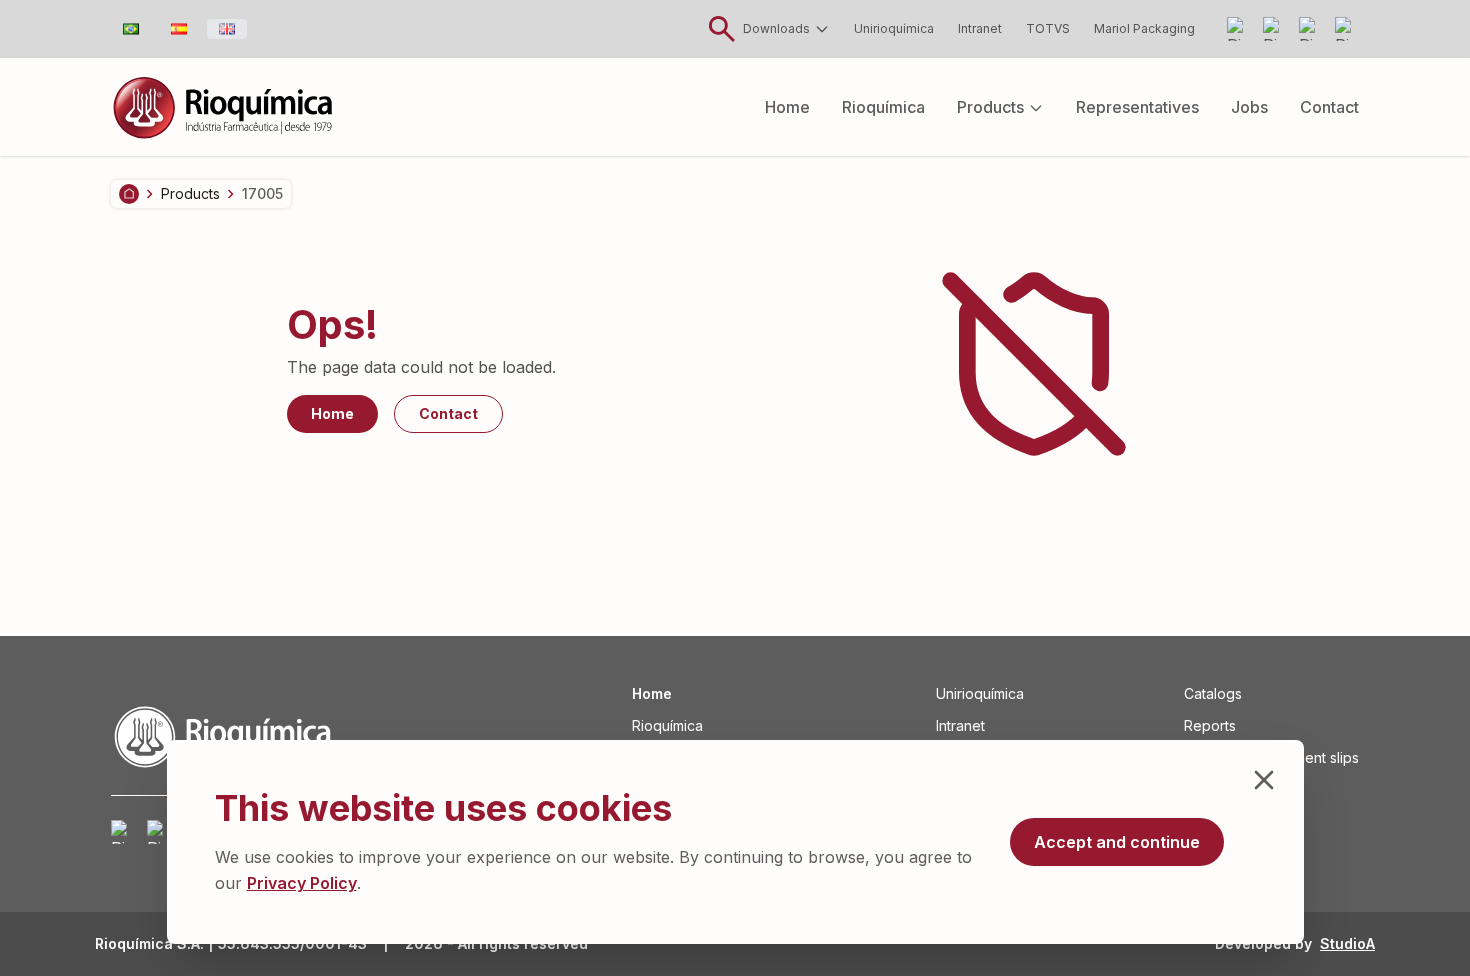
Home (787, 107)
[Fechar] (1264, 780)
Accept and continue (1117, 842)
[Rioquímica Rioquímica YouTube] (1275, 29)
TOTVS (1048, 28)
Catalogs (1213, 693)
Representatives (1137, 107)
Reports (1210, 725)
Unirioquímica (894, 28)
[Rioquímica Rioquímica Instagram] (1239, 29)
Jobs (1249, 107)
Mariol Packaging (1144, 28)
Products (990, 107)
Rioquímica (883, 107)
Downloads (776, 28)
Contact (1329, 107)
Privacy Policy (302, 883)
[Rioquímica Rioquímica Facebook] (1347, 29)
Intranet (980, 28)
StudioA (1347, 943)
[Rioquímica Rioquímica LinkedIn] (1311, 29)
